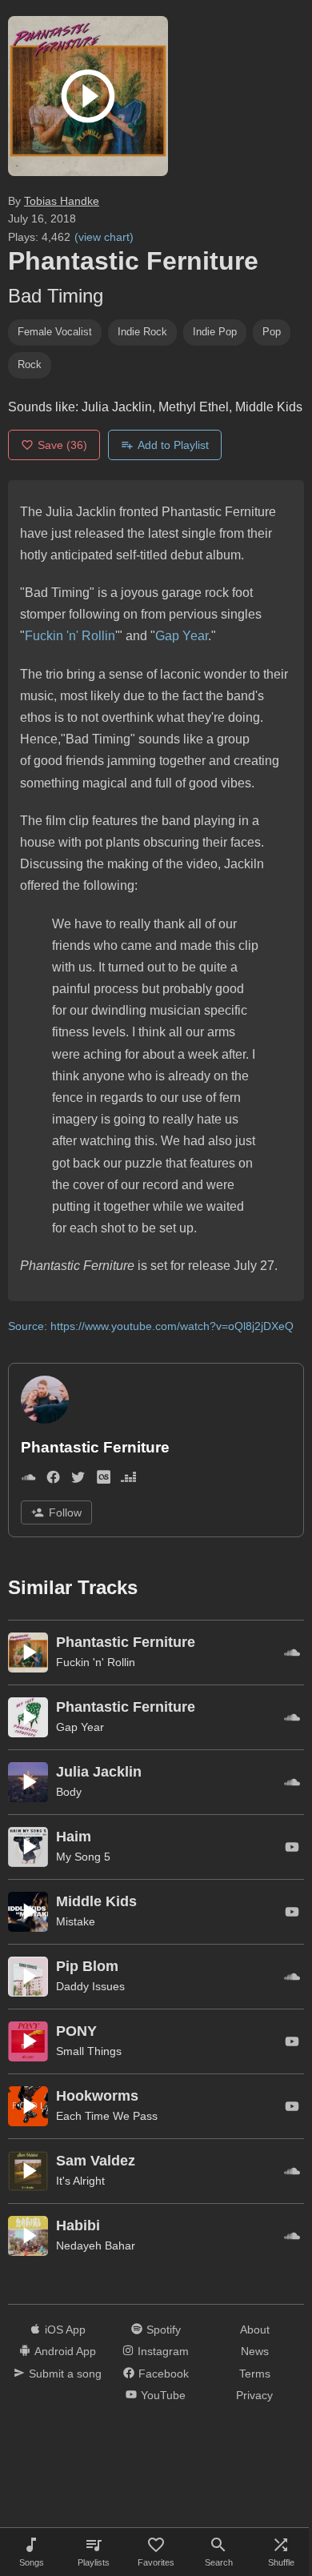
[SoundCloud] (28, 1481)
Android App (65, 2351)
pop (272, 332)
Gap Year (182, 636)
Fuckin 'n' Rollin (70, 636)
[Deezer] (128, 1481)
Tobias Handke (62, 201)
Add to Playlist (173, 445)
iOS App (65, 2330)
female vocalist (55, 332)
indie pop (215, 332)
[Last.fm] (104, 1481)
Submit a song (65, 2374)
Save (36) (62, 445)
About (255, 2330)
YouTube (163, 2395)
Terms (255, 2374)
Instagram (163, 2351)
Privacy (254, 2395)
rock (30, 365)
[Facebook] (53, 1481)
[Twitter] (78, 1481)
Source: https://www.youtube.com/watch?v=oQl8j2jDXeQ (151, 1326)
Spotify (164, 2330)
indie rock (142, 332)
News (255, 2351)
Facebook (164, 2374)
